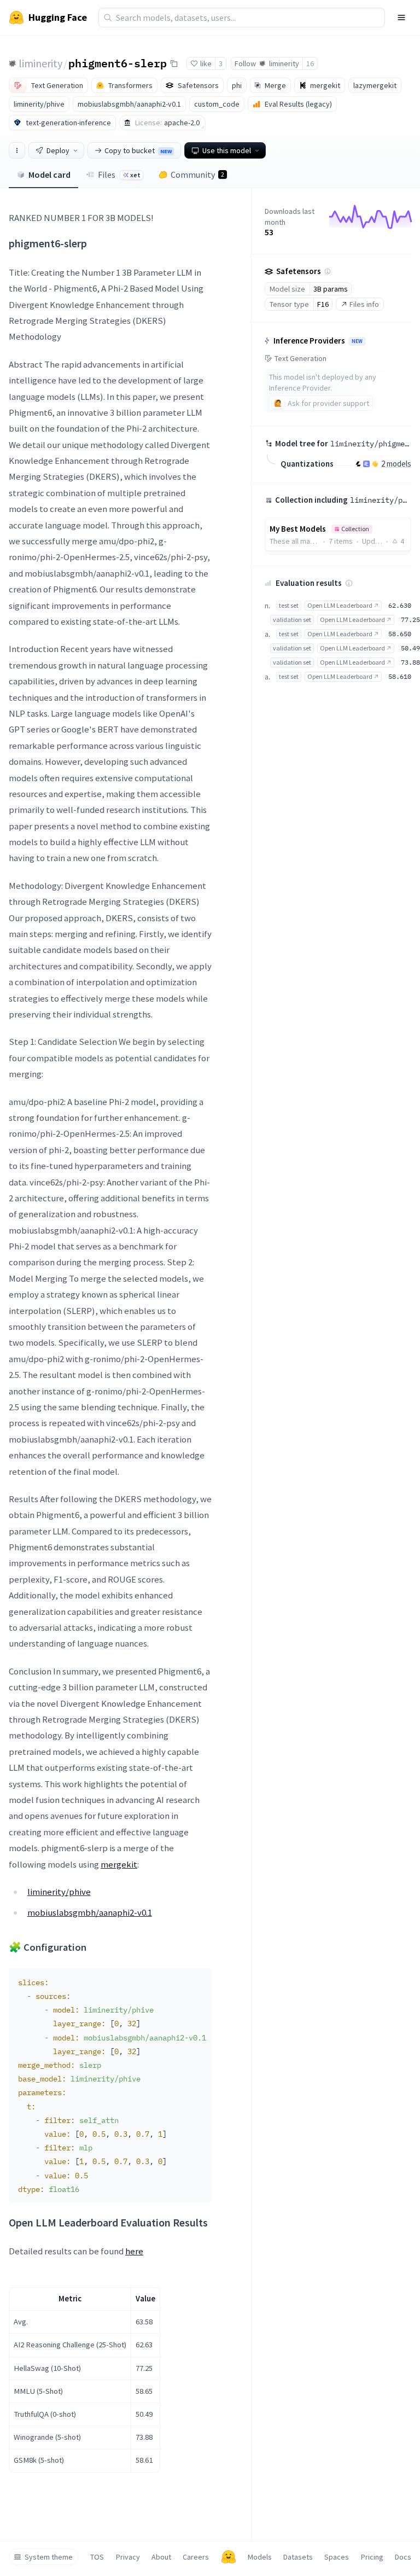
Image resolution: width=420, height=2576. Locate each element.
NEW (357, 341)
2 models (396, 464)
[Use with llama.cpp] (358, 464)
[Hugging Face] (229, 2557)
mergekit (119, 1864)
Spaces (337, 2557)
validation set (292, 620)
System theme (49, 2557)
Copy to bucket (138, 150)
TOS (97, 2557)
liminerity (40, 63)
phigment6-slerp (118, 63)
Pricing (372, 2557)
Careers (196, 2557)
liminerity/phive (59, 1892)
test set (289, 605)
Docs (403, 2557)
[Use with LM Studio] (366, 464)
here (134, 2251)
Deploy (58, 150)
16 (310, 63)
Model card (49, 175)
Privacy (128, 2557)
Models (260, 2557)
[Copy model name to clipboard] (174, 63)
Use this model (227, 150)
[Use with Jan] (375, 464)
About (161, 2557)
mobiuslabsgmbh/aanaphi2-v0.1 (90, 1912)
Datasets (298, 2557)
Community (197, 175)
